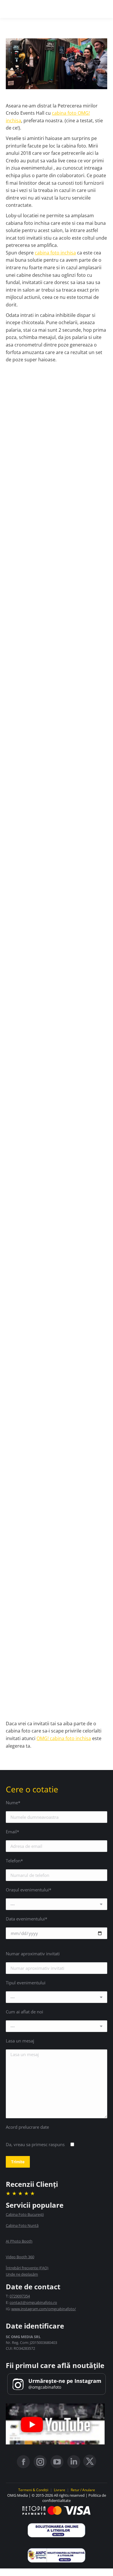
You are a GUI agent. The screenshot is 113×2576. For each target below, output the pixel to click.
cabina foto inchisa (55, 253)
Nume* (13, 1803)
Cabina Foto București (25, 2214)
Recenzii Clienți (32, 2184)
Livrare (60, 2490)
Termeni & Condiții (33, 2490)
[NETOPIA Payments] (57, 2511)
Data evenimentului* (27, 1919)
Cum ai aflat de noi (24, 2012)
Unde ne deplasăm (22, 2274)
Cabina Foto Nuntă (22, 2225)
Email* (12, 1832)
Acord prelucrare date (27, 2127)
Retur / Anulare (83, 2490)
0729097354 (20, 2296)
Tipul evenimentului (26, 1983)
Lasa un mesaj (20, 2041)
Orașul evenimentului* (29, 1890)
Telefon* (14, 1861)
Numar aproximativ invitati (33, 1954)
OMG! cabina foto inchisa (64, 1738)
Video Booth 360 (20, 2257)
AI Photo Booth (19, 2241)
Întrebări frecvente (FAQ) (27, 2268)
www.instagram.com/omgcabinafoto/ (44, 2309)
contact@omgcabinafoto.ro (33, 2302)
